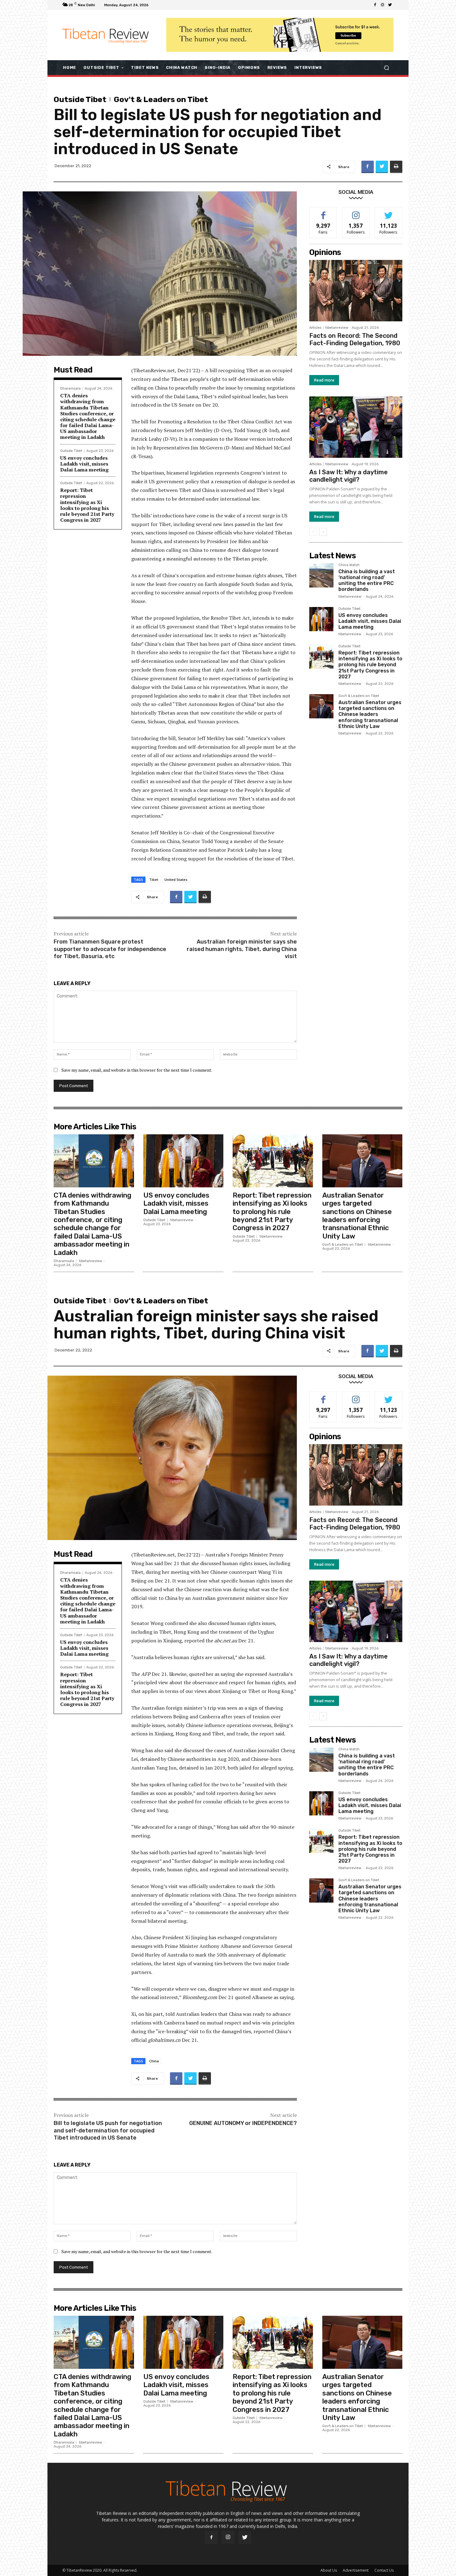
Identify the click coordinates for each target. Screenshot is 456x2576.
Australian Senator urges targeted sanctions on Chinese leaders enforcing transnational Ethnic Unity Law (370, 714)
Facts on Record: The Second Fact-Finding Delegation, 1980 (355, 339)
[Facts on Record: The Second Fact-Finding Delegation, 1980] (356, 291)
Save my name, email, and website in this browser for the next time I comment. (137, 1070)
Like (323, 212)
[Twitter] (390, 5)
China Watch (349, 565)
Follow (356, 212)
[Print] (396, 167)
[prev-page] (313, 532)
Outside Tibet (80, 99)
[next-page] (323, 532)
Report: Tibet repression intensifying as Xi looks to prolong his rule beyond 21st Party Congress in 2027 (87, 505)
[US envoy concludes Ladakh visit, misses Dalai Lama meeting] (321, 619)
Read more (324, 380)
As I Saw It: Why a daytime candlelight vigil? (349, 476)
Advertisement (356, 2570)
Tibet (154, 880)
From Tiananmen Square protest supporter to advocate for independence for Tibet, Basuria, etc (110, 949)
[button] (386, 67)
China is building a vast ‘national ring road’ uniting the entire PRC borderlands (367, 580)
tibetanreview (337, 328)
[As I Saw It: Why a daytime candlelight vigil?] (356, 427)
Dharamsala (70, 388)
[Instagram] (382, 5)
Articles (315, 328)
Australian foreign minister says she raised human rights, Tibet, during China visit (242, 949)
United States (176, 880)
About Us (329, 2570)
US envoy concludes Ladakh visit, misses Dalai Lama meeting (84, 464)
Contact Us (384, 2570)
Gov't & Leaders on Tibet (161, 99)
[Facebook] (375, 5)
